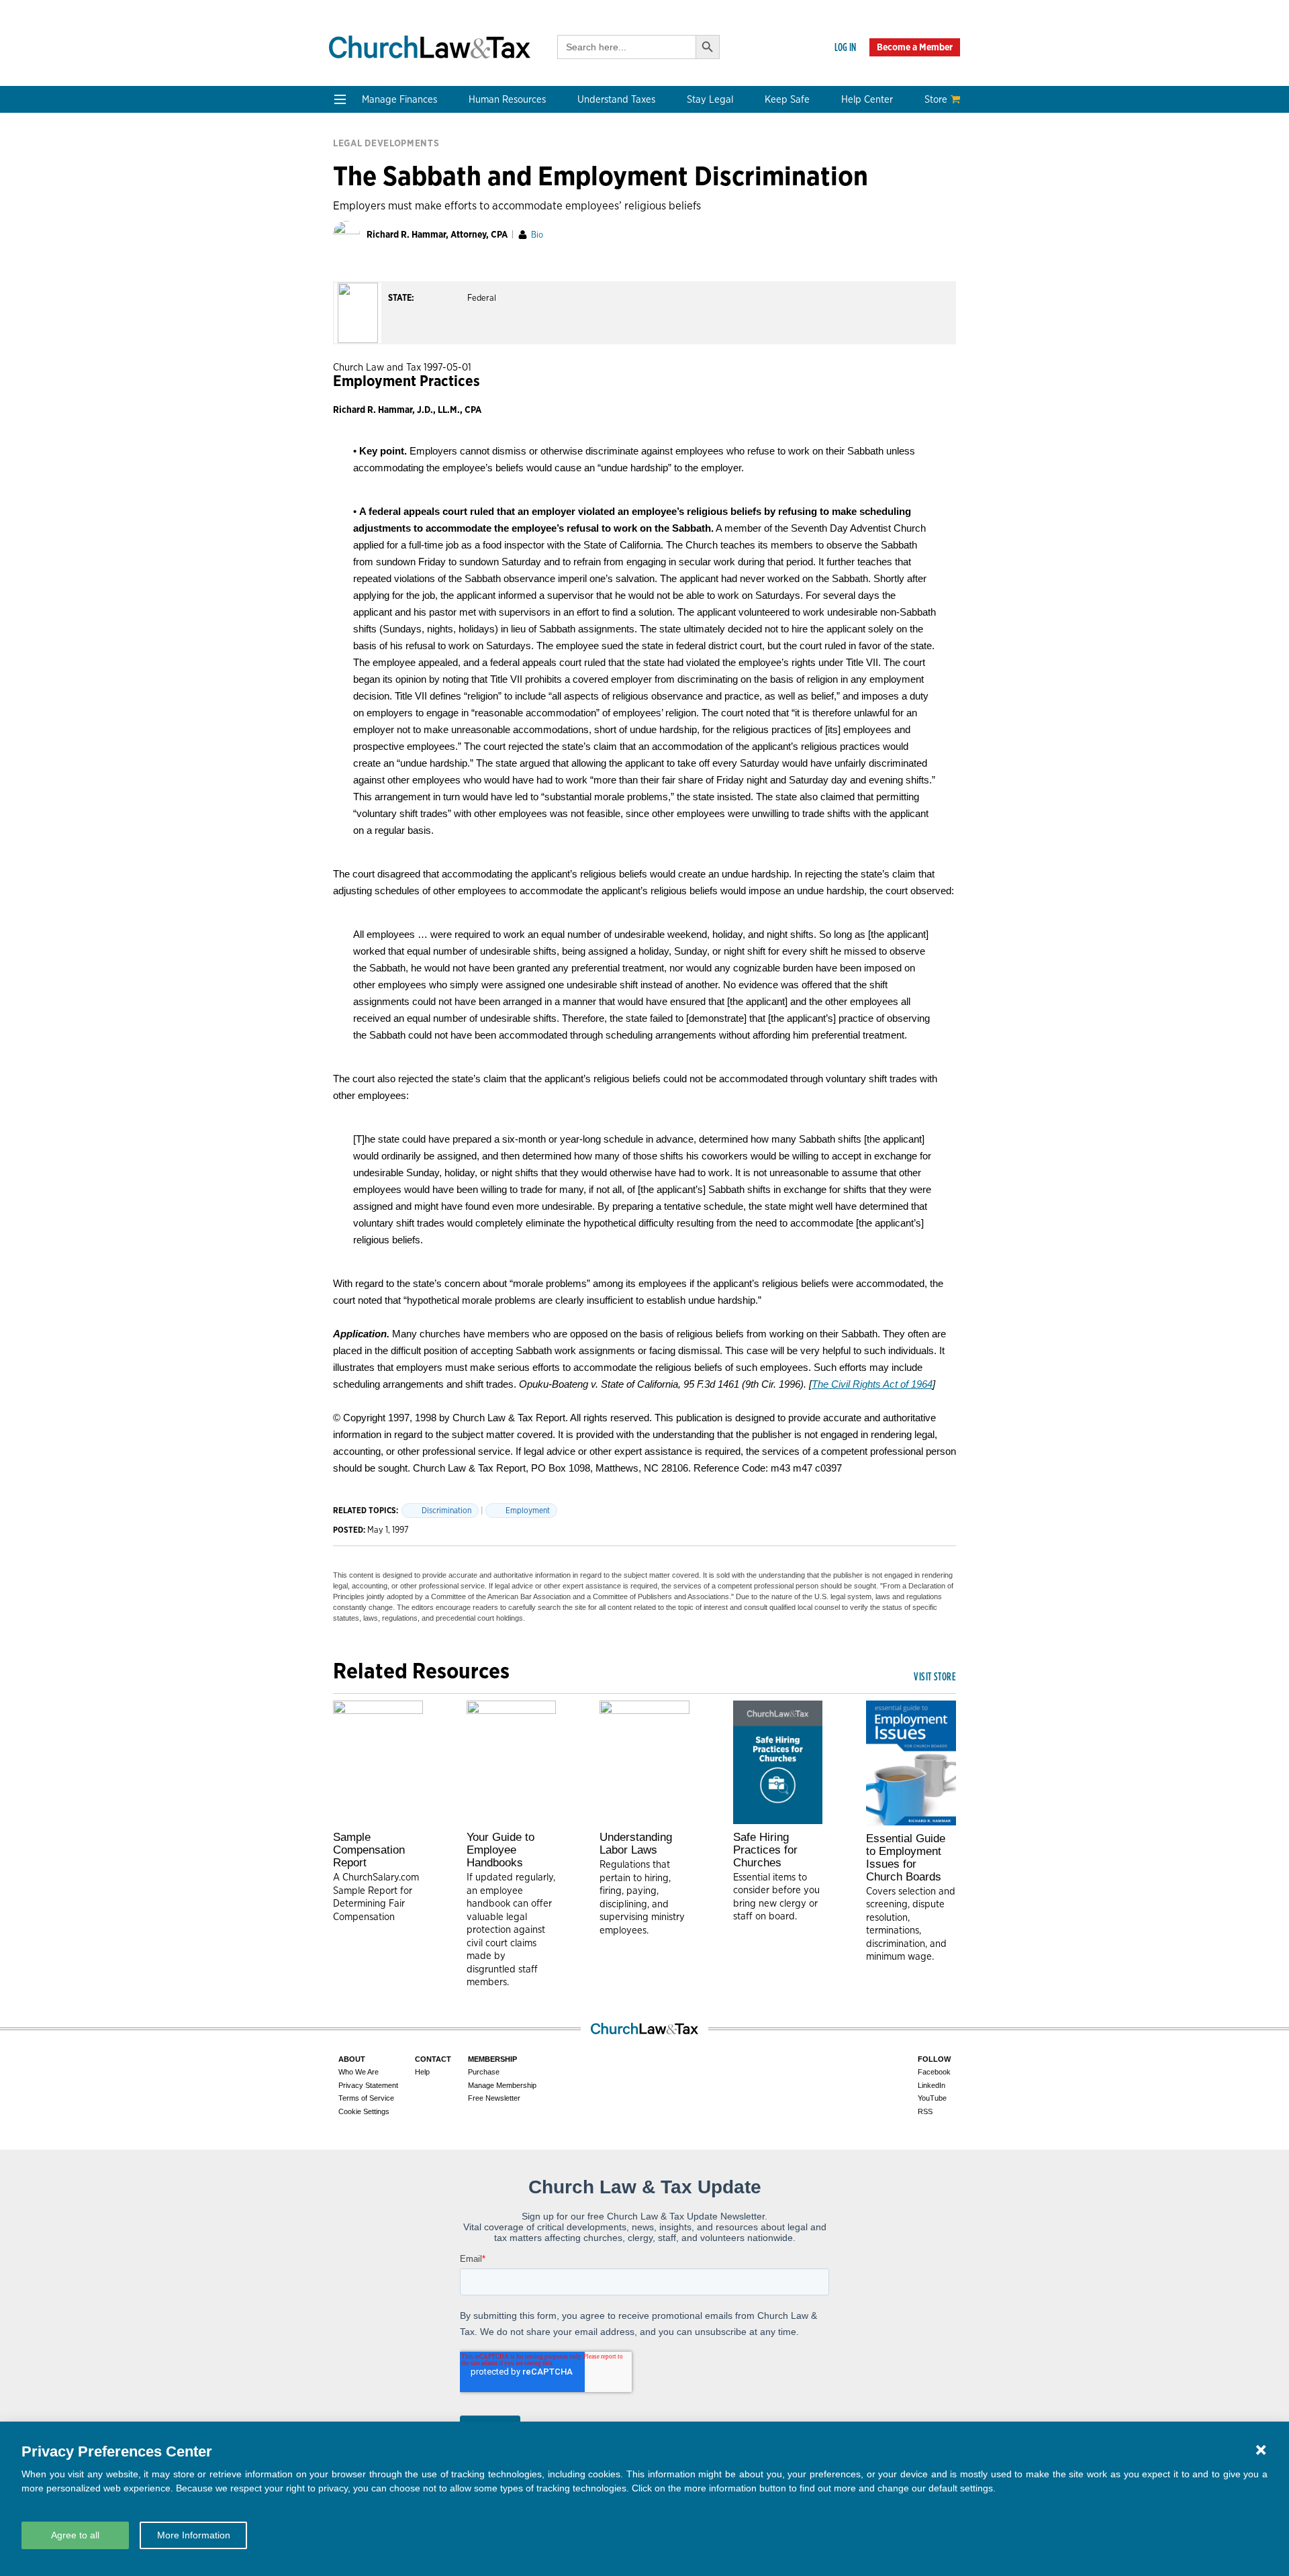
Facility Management (889, 202)
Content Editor (497, 378)
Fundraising (364, 219)
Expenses (610, 202)
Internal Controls (375, 235)
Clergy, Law (741, 219)
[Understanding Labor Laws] (644, 1762)
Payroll (478, 202)
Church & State (750, 202)
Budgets (355, 170)
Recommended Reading (391, 378)
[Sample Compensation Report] (378, 1762)
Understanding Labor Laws (636, 1844)
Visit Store (935, 1676)
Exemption (613, 186)
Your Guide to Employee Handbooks (500, 1850)
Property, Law (747, 283)
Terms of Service (366, 2098)
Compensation (496, 170)
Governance (743, 235)
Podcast (354, 362)
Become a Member (915, 47)
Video (349, 394)
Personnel (485, 219)
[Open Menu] (340, 99)
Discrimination (446, 1510)
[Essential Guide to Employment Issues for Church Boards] (911, 1763)
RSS (925, 2111)
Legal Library (745, 267)
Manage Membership (502, 2085)
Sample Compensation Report (369, 1850)
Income (605, 219)
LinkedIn (932, 2085)
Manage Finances (399, 99)
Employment (491, 186)
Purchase (484, 2072)
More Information (194, 2535)
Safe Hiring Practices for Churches (765, 1850)
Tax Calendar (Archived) (644, 235)
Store (936, 99)
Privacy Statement (368, 2085)
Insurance (863, 219)
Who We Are (500, 324)
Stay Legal (710, 99)
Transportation (875, 235)
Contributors (492, 443)
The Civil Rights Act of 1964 (872, 1384)
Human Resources (507, 99)
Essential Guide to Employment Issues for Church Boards (906, 1858)
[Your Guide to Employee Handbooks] (512, 1762)
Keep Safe (787, 99)
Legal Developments (762, 251)
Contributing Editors (510, 427)
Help (422, 2072)
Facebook (934, 2072)
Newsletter (361, 346)
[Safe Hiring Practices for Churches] (778, 1762)
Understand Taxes (616, 99)
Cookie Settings (364, 2111)
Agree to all (75, 2535)
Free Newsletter (494, 2098)
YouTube (932, 2098)
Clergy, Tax (613, 170)
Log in (845, 47)
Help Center (867, 99)
